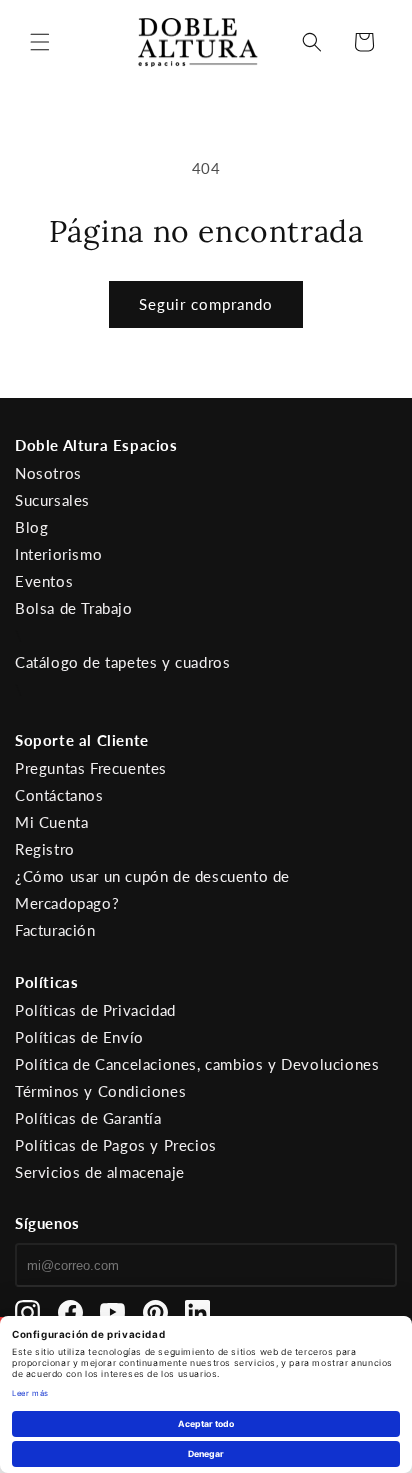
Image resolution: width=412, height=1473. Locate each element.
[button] (40, 42)
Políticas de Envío (79, 1037)
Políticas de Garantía (88, 1118)
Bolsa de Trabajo (74, 608)
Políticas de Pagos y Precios (116, 1145)
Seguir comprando (206, 304)
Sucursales (52, 500)
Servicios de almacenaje (100, 1172)
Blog (31, 527)
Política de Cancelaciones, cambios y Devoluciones (197, 1064)
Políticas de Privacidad (95, 1010)
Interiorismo (58, 554)
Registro (45, 849)
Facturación (55, 930)
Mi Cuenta (51, 822)
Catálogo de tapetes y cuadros (122, 662)
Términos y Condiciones (100, 1091)
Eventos (44, 581)
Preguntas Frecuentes (91, 768)
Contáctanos (59, 795)
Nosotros (48, 473)
